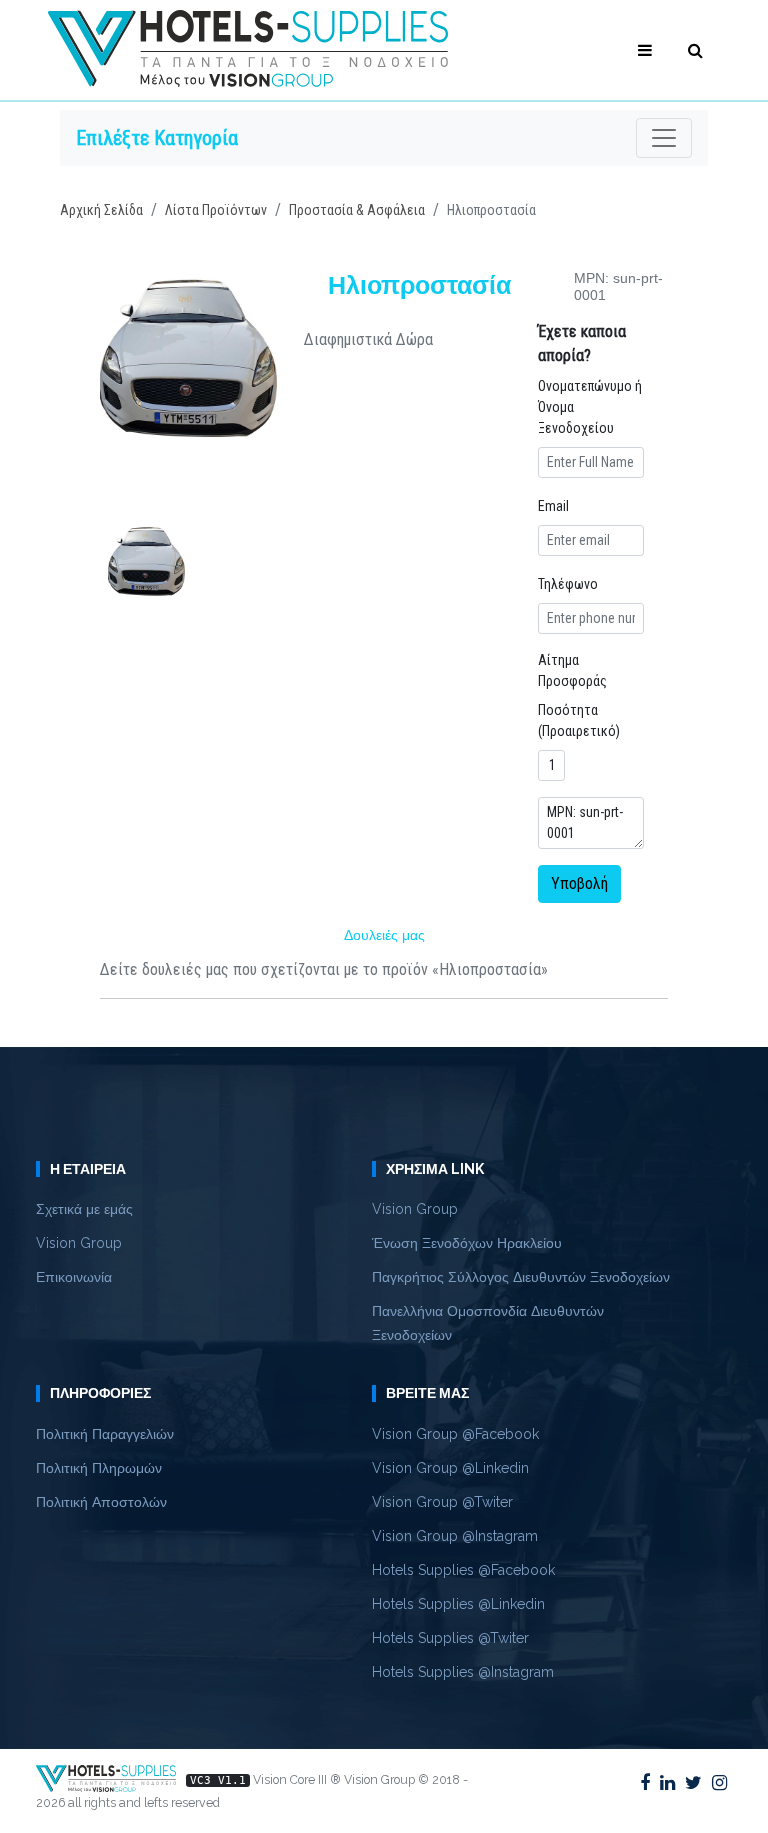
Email (553, 506)
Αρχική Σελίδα (101, 210)
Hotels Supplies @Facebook (463, 1570)
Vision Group (79, 1243)
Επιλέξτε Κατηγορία (157, 138)
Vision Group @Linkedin (450, 1468)
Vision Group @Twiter (442, 1502)
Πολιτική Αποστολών (101, 1502)
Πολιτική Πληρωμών (99, 1468)
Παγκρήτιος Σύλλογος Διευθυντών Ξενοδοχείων (521, 1277)
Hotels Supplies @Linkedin (458, 1604)
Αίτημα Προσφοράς (572, 670)
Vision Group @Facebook (455, 1434)
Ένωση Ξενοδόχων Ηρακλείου (467, 1243)
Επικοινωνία (74, 1277)
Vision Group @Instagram (455, 1536)
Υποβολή (579, 883)
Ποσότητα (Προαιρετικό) (579, 720)
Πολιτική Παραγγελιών (105, 1434)
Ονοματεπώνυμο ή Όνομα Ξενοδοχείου (590, 407)
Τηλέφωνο (568, 584)
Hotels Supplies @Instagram (463, 1672)
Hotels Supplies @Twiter (450, 1638)
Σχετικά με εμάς (84, 1209)
